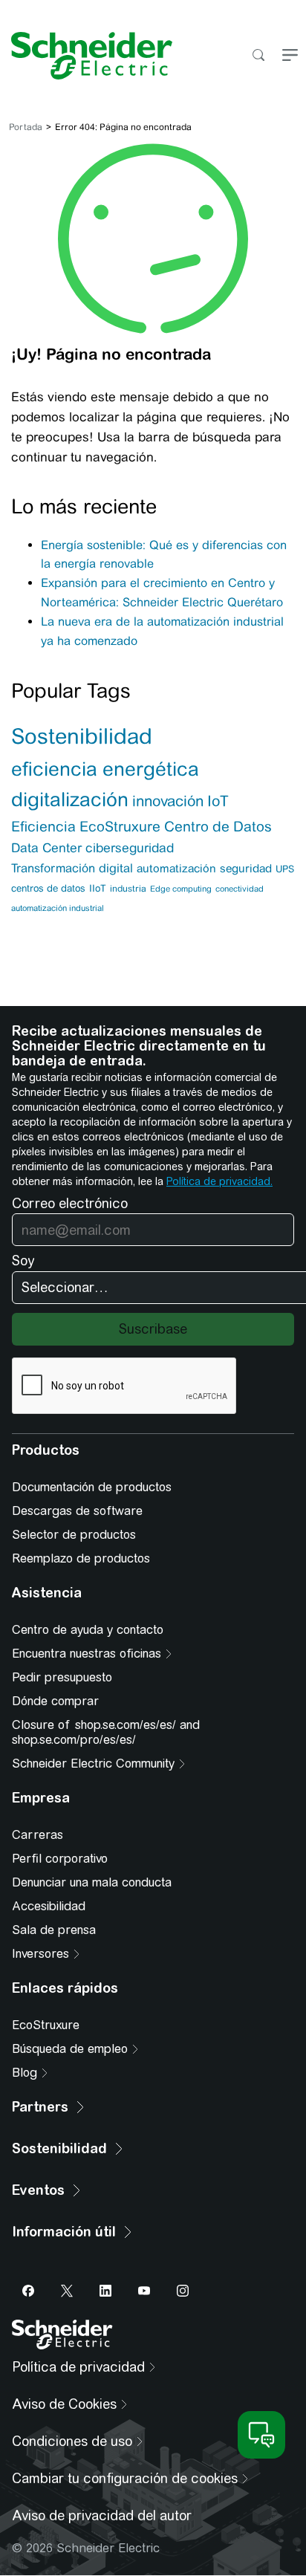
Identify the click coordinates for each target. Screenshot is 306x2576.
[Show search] (258, 56)
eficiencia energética (105, 769)
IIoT (98, 888)
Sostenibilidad (82, 736)
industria (128, 889)
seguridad (246, 868)
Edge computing (181, 889)
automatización (176, 868)
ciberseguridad (130, 848)
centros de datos (48, 888)
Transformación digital (72, 868)
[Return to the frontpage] (86, 56)
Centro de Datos (218, 827)
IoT (218, 801)
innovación (168, 801)
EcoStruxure (120, 826)
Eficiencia (43, 826)
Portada (26, 127)
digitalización (70, 799)
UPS (285, 869)
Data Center (46, 848)
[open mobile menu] (290, 56)
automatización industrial (58, 908)
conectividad (240, 889)
